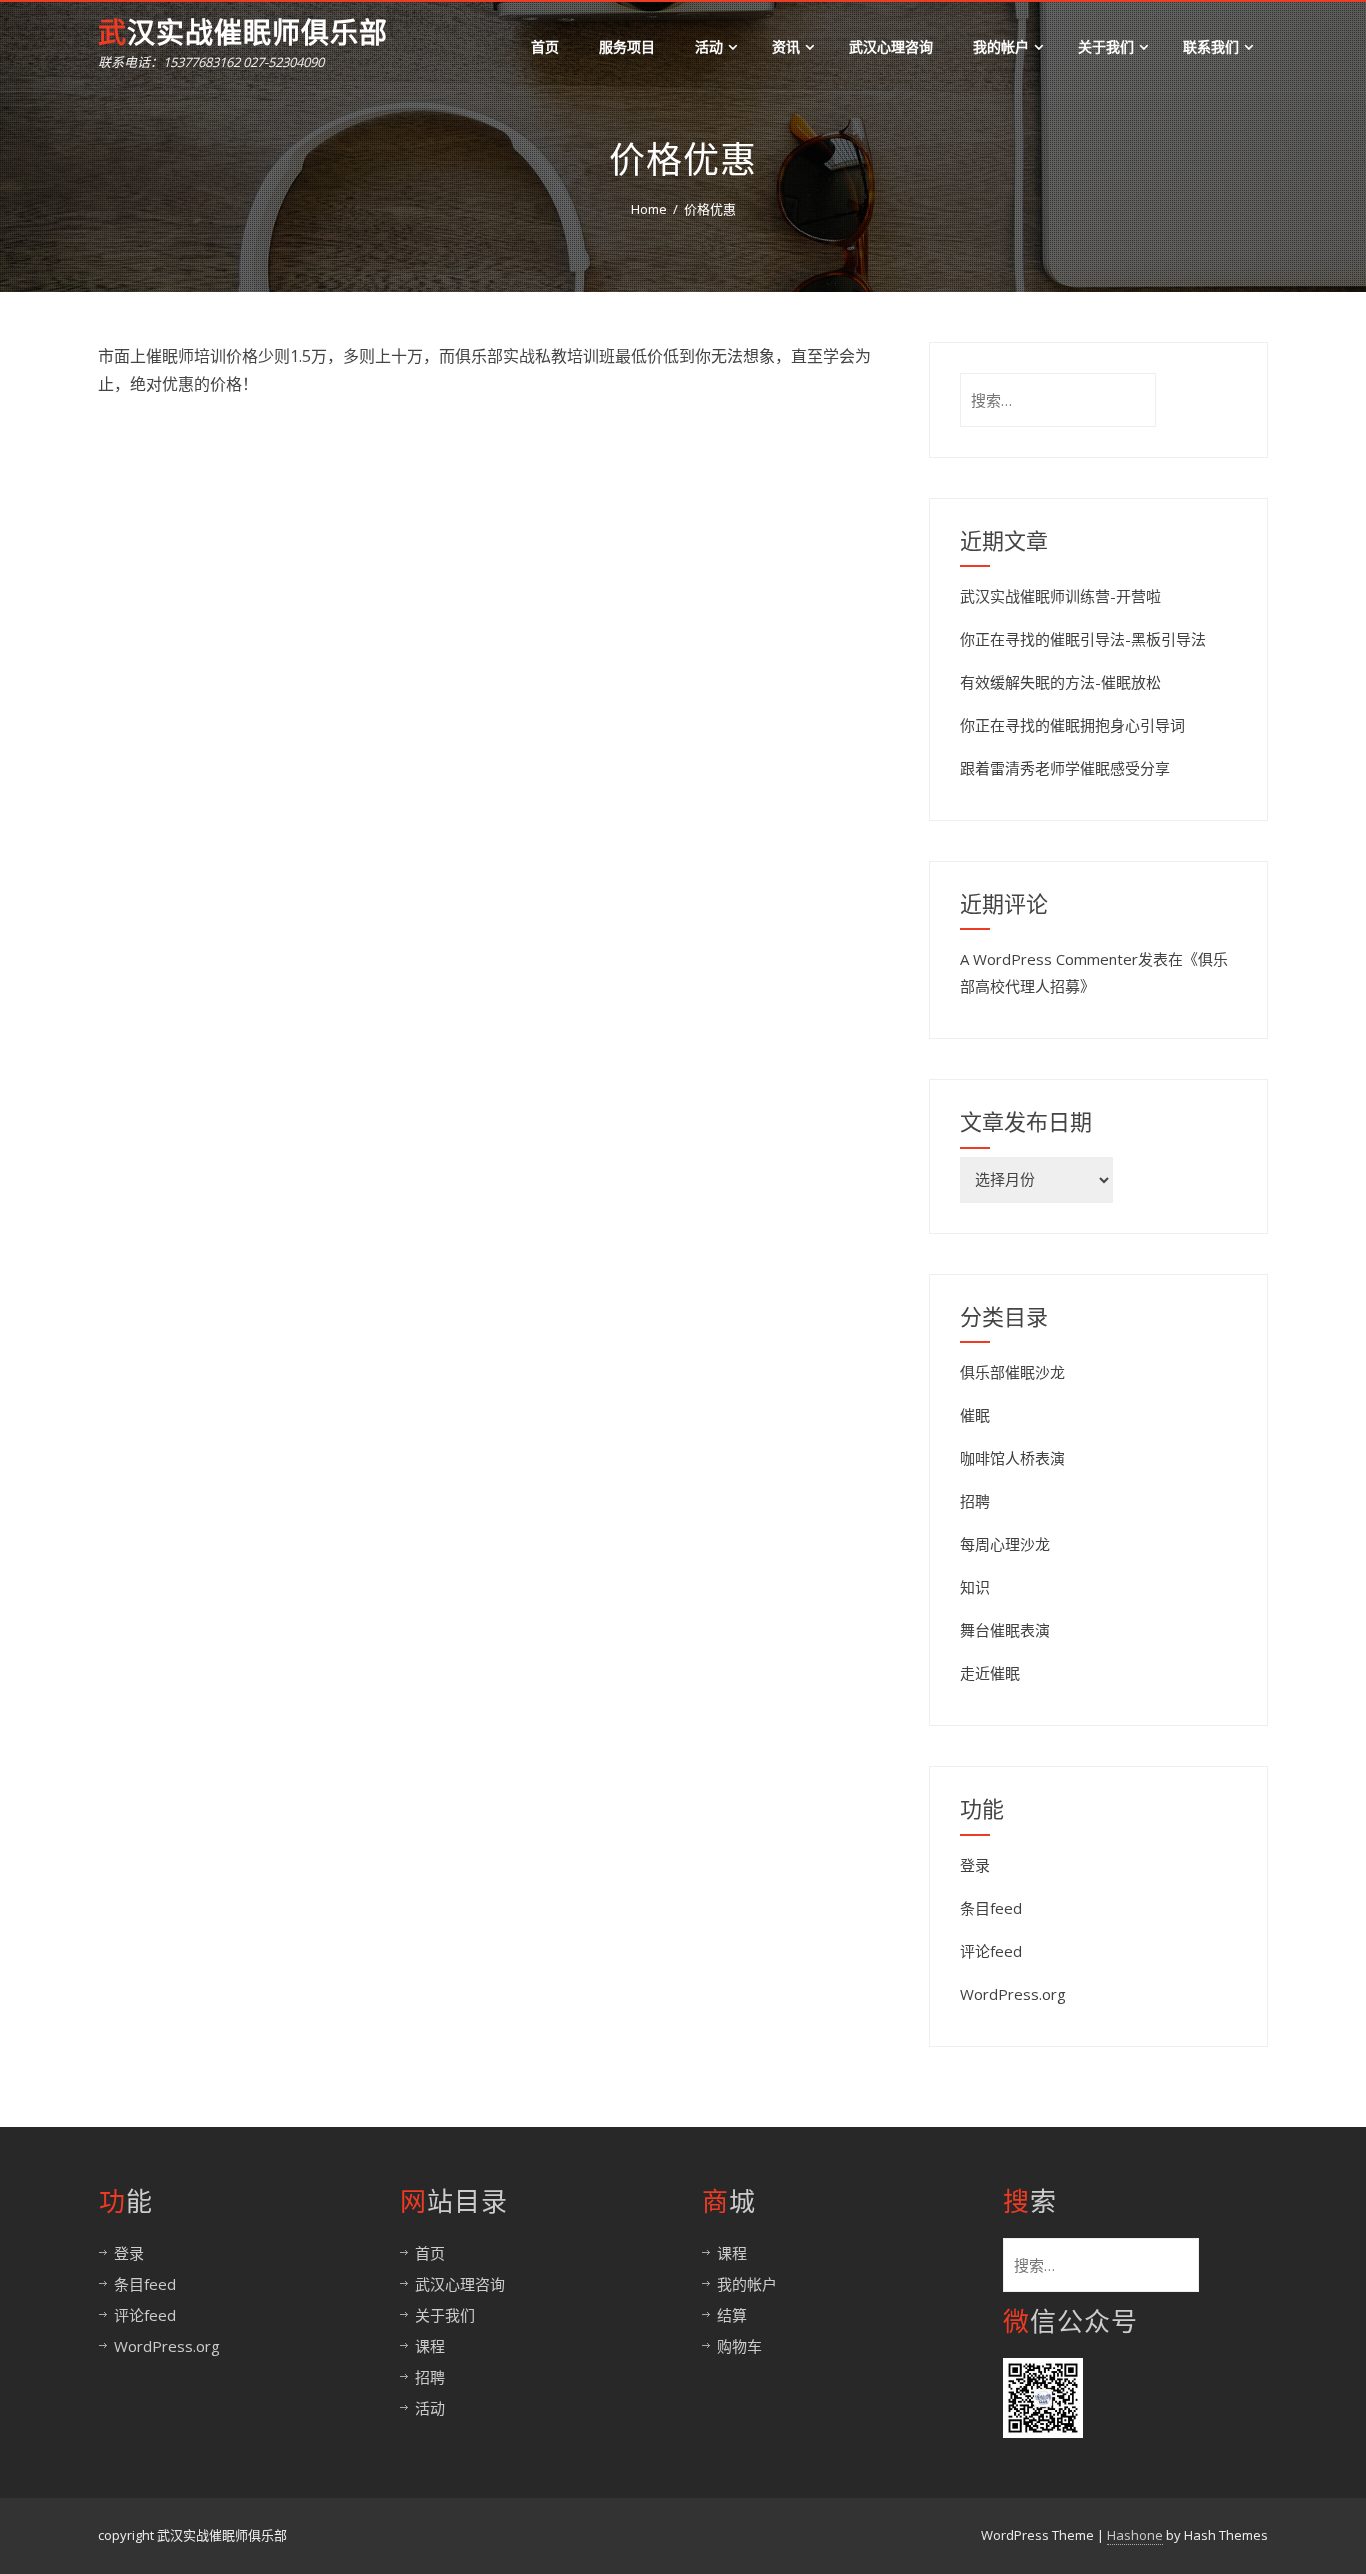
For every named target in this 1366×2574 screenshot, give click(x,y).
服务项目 (627, 46)
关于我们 (1106, 46)
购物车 (739, 2346)
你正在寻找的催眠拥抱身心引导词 (1072, 725)
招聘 (975, 1501)
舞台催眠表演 (1005, 1630)
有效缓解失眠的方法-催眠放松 (1060, 682)
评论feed (991, 1951)
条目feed (991, 1908)
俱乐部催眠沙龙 (1012, 1372)
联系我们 (1211, 46)
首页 (545, 46)
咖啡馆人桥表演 (1012, 1458)
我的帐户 (1001, 46)
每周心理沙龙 (1005, 1544)
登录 (975, 1865)
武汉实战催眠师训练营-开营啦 (1060, 596)
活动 (709, 46)
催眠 (975, 1415)
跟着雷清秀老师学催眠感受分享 (1065, 768)
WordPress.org (1013, 1994)
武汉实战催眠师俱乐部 (243, 33)
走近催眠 (990, 1673)
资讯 (786, 46)
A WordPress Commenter (1049, 959)
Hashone (1135, 2535)
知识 (975, 1587)
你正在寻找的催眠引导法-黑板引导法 (1083, 639)
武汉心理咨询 (891, 46)
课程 (430, 2346)
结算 (732, 2315)
